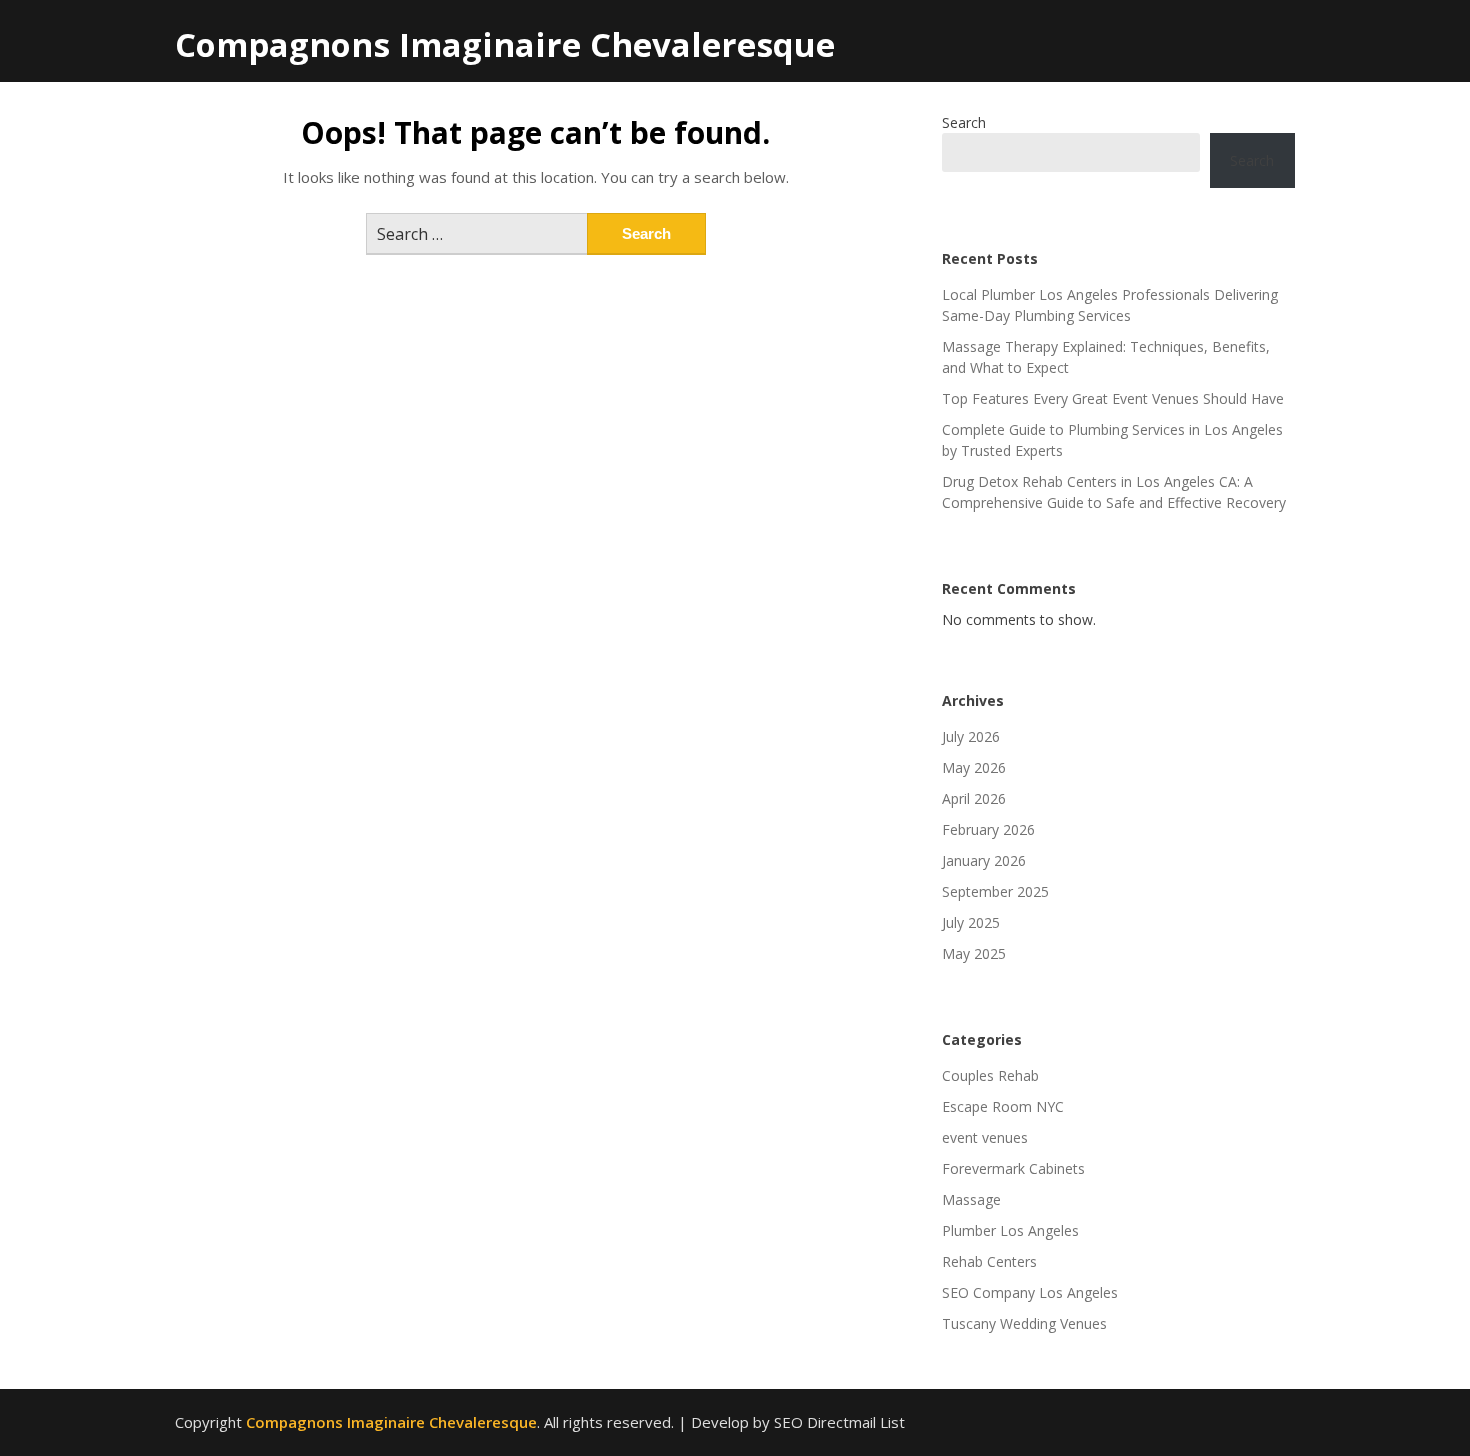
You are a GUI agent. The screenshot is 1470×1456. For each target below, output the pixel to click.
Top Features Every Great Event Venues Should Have (1113, 398)
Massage (971, 1199)
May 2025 (974, 953)
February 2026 (988, 829)
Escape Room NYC (1003, 1106)
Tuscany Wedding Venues (1024, 1323)
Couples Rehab (990, 1075)
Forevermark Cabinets (1013, 1168)
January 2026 (984, 860)
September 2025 (995, 891)
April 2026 (974, 798)
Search (964, 122)
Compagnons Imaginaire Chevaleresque (505, 44)
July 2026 (971, 736)
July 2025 (971, 922)
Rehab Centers (989, 1261)
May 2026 (974, 767)
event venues (985, 1137)
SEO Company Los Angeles (1030, 1292)
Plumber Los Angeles (1010, 1230)
